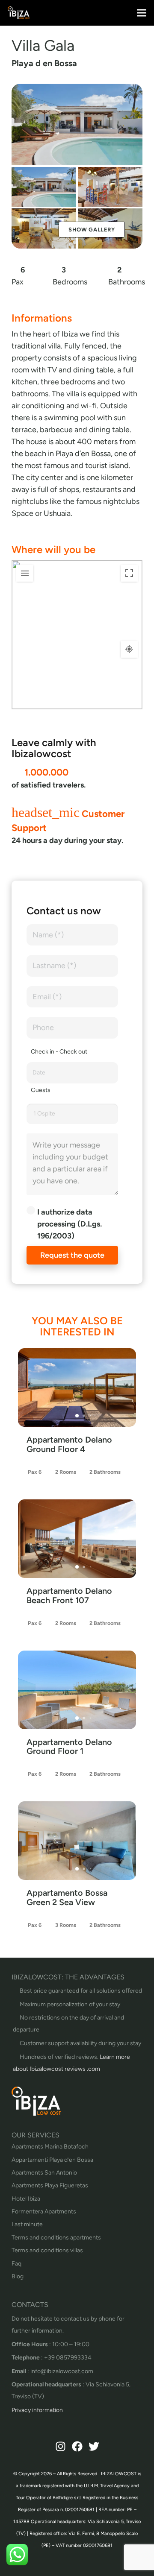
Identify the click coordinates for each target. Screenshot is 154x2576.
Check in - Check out (59, 1052)
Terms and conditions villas (47, 2250)
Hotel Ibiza (26, 2199)
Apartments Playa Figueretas (50, 2185)
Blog (18, 2276)
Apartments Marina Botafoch (50, 2147)
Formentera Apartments (44, 2212)
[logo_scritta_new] (19, 13)
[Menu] (142, 13)
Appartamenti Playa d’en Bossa (52, 2160)
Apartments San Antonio (44, 2173)
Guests (41, 1090)
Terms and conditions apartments (56, 2238)
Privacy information (37, 2410)
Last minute (27, 2224)
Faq (16, 2264)
